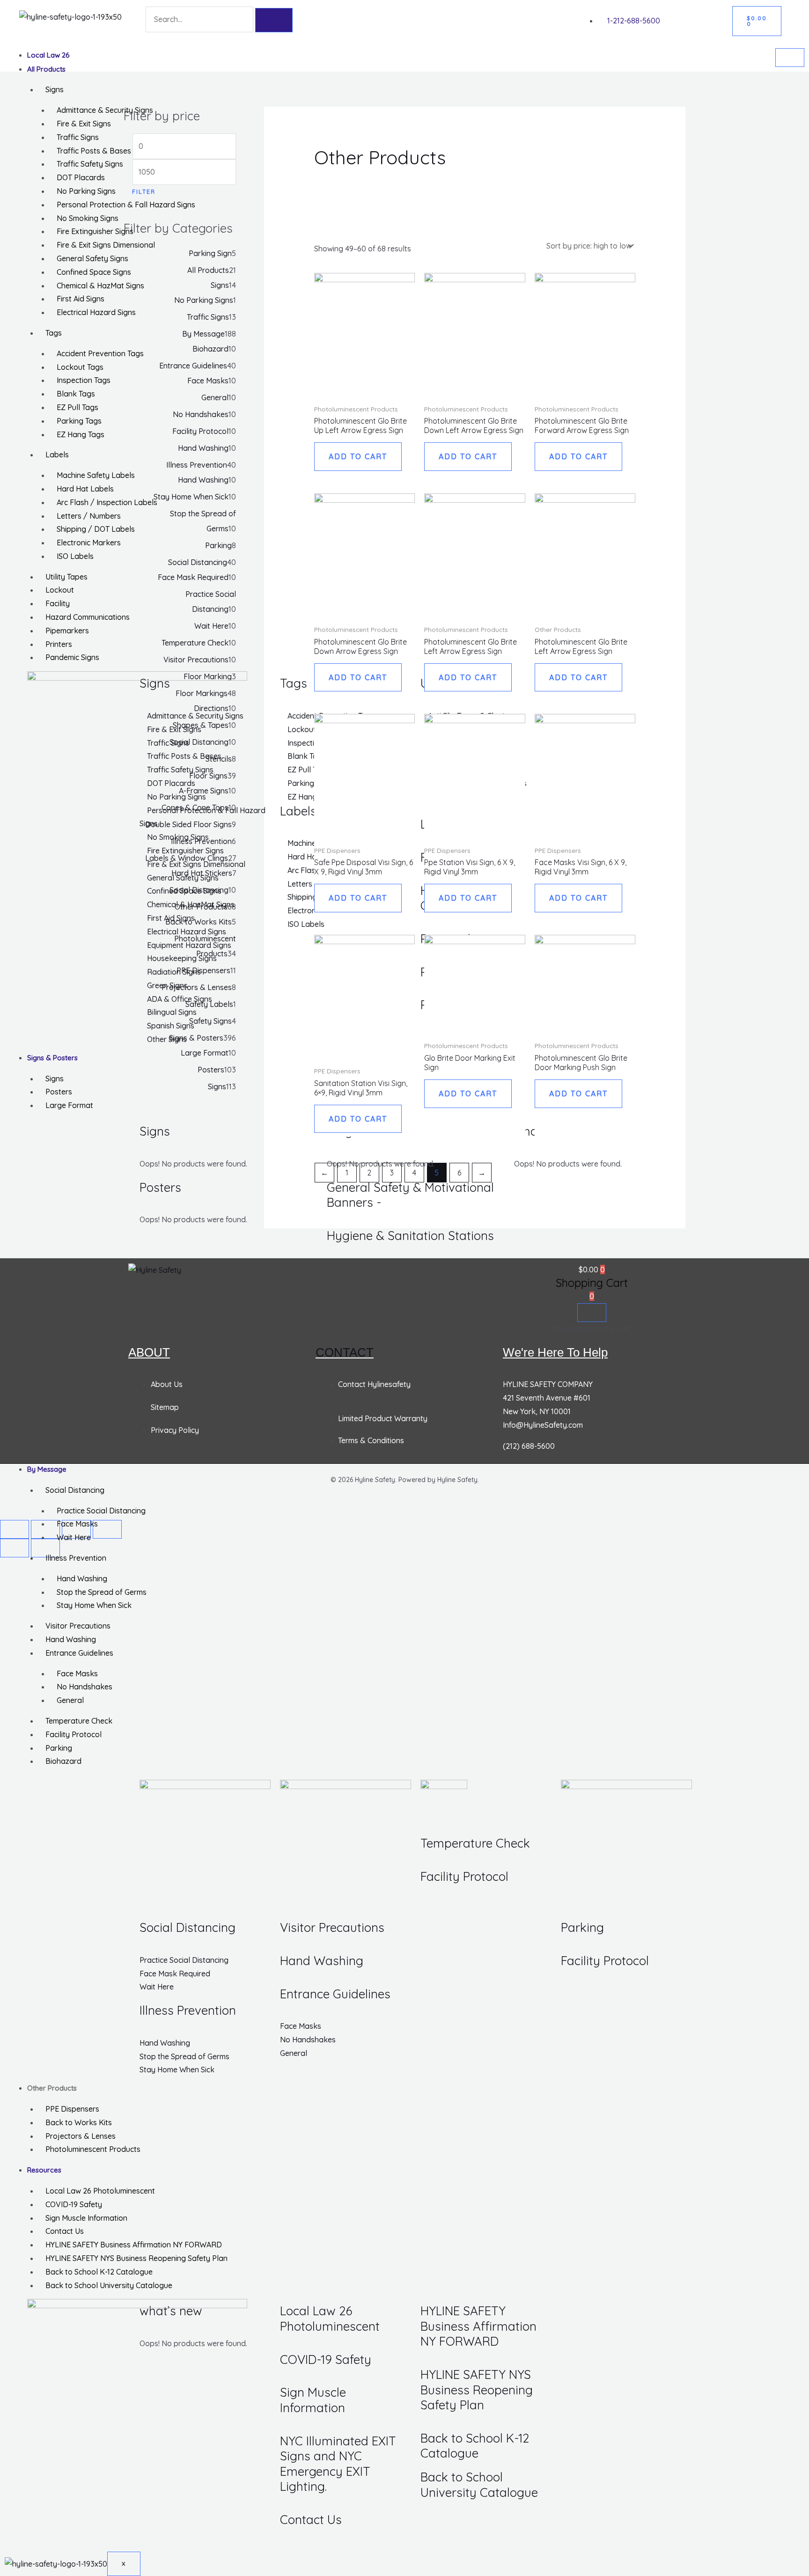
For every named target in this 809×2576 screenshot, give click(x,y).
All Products (46, 69)
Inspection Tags (84, 380)
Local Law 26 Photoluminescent (100, 2191)
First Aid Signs (81, 299)
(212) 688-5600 (529, 1446)
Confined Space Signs (94, 272)
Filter (144, 191)
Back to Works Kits (79, 2122)
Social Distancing (75, 1490)
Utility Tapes (66, 577)
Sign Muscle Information (86, 2218)
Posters (59, 1092)
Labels (57, 455)
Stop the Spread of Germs (102, 1592)
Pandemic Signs (72, 657)
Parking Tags (79, 421)
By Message (47, 1469)
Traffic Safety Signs (90, 164)
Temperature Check (79, 1721)
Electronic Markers (89, 543)
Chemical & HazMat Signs (100, 286)
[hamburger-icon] (790, 58)
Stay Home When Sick (94, 1605)
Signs (55, 89)
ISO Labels (75, 556)
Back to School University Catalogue (109, 2285)
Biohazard (63, 1761)
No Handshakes (85, 1687)
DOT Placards (81, 177)
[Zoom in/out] (15, 1529)
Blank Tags (76, 394)
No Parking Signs (86, 191)
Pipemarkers (67, 631)
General (70, 1700)
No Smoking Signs (88, 218)
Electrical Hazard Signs (96, 312)
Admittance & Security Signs (105, 110)
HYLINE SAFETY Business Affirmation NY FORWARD (134, 2245)
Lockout (60, 590)
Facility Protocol (74, 1734)
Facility (58, 603)
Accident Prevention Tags (100, 353)
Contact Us (65, 2231)
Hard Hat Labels (85, 489)
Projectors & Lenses (81, 2136)
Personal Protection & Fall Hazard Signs (126, 205)
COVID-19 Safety (74, 2204)
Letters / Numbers (89, 516)
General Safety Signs (92, 258)
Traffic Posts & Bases (94, 151)
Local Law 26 (48, 55)
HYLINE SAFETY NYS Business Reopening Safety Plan (136, 2258)
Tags (54, 333)
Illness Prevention (76, 1558)
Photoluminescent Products (93, 2149)
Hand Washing (82, 1578)
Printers (59, 644)
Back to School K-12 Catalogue (99, 2272)
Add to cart (358, 456)
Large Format (69, 1105)
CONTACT (345, 1352)
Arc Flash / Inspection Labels (107, 502)
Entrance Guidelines (79, 1653)
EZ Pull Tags (77, 407)
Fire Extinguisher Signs (95, 231)
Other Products (52, 2088)
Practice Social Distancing (101, 1511)
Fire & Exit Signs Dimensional (106, 245)
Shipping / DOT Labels (96, 529)
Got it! (765, 16)
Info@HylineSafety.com (543, 1425)
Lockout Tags (80, 367)
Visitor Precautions (78, 1626)
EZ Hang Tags (81, 434)
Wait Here (74, 1537)
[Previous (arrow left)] (15, 1548)
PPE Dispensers (72, 2109)
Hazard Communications (88, 617)
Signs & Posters (52, 1058)
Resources (44, 2170)
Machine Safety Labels (96, 475)
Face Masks (77, 1524)
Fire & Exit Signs (84, 124)
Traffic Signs (78, 137)
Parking (59, 1748)
